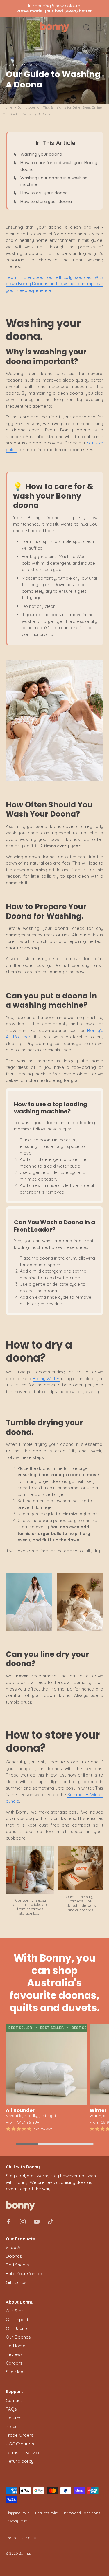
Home (8, 107)
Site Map (15, 2372)
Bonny (24, 2553)
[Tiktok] (51, 2221)
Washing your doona (41, 154)
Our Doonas (18, 2337)
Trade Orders (20, 2435)
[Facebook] (9, 2221)
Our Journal (18, 2328)
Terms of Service (23, 2452)
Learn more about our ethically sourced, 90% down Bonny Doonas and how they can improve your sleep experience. (54, 284)
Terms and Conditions (82, 2513)
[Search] (87, 28)
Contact (14, 2400)
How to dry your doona (44, 193)
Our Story (16, 2311)
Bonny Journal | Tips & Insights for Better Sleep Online (60, 107)
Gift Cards (16, 2282)
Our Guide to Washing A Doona (27, 114)
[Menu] (9, 28)
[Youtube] (37, 2221)
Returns (14, 2418)
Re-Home (16, 2346)
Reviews (14, 2354)
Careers (14, 2363)
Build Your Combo (24, 2274)
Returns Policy (47, 2513)
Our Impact (17, 2320)
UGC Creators (20, 2444)
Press (12, 2426)
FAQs (11, 2409)
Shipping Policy (19, 2513)
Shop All (14, 2247)
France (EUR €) (19, 2538)
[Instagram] (23, 2221)
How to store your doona (46, 201)
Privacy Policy (17, 2521)
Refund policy (20, 2461)
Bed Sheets (17, 2265)
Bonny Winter (46, 1378)
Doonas (14, 2256)
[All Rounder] (46, 2064)
